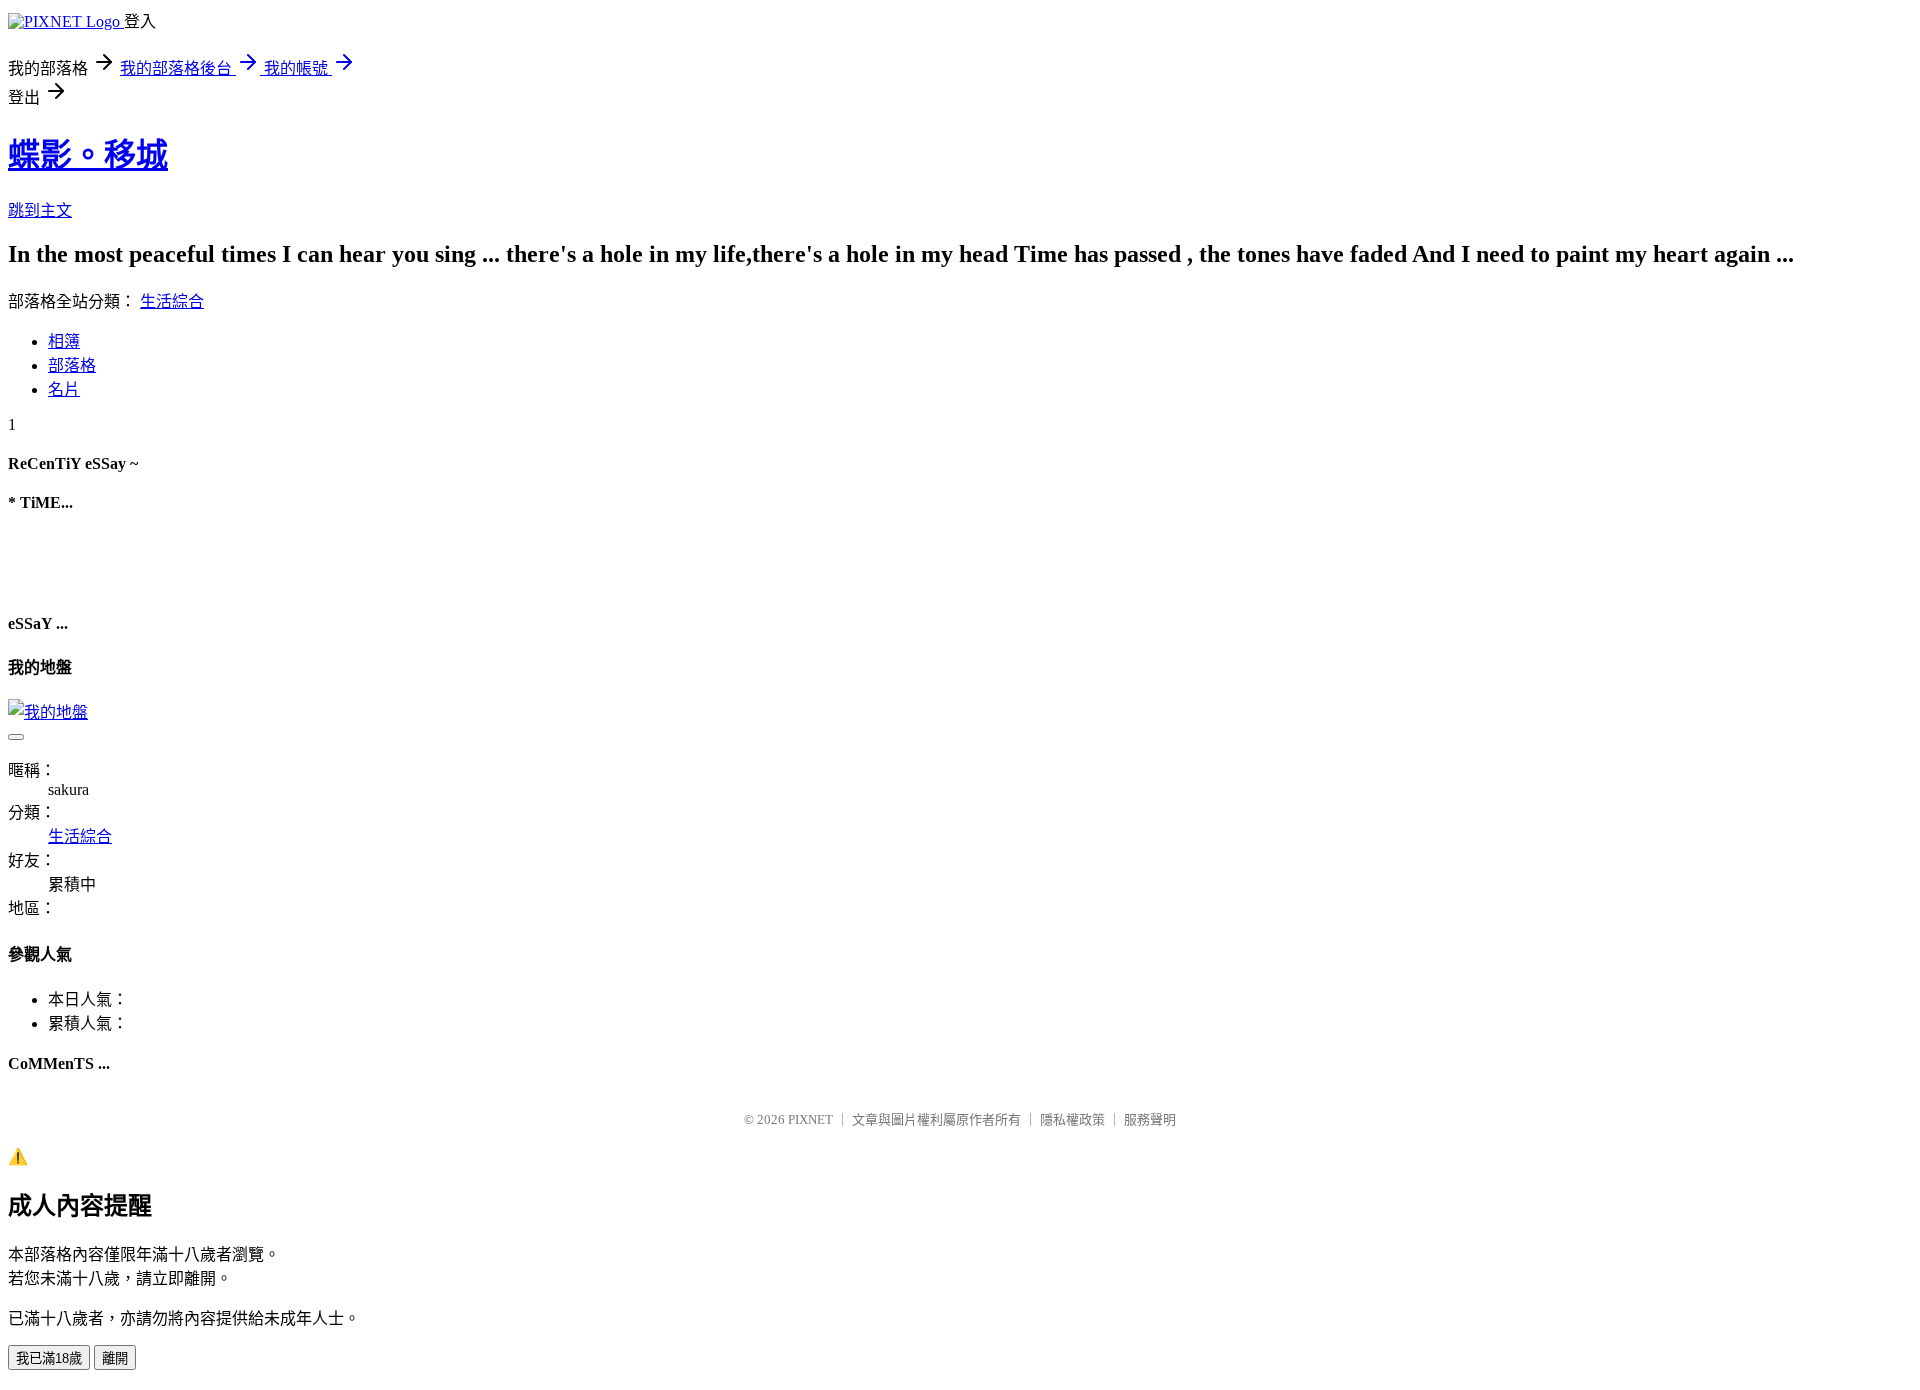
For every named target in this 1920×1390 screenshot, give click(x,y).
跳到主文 (40, 210)
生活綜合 (172, 301)
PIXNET (810, 1119)
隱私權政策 (1072, 1119)
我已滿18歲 (49, 1358)
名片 (64, 389)
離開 (115, 1358)
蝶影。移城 (88, 155)
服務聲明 (1150, 1119)
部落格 (72, 365)
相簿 (64, 341)
